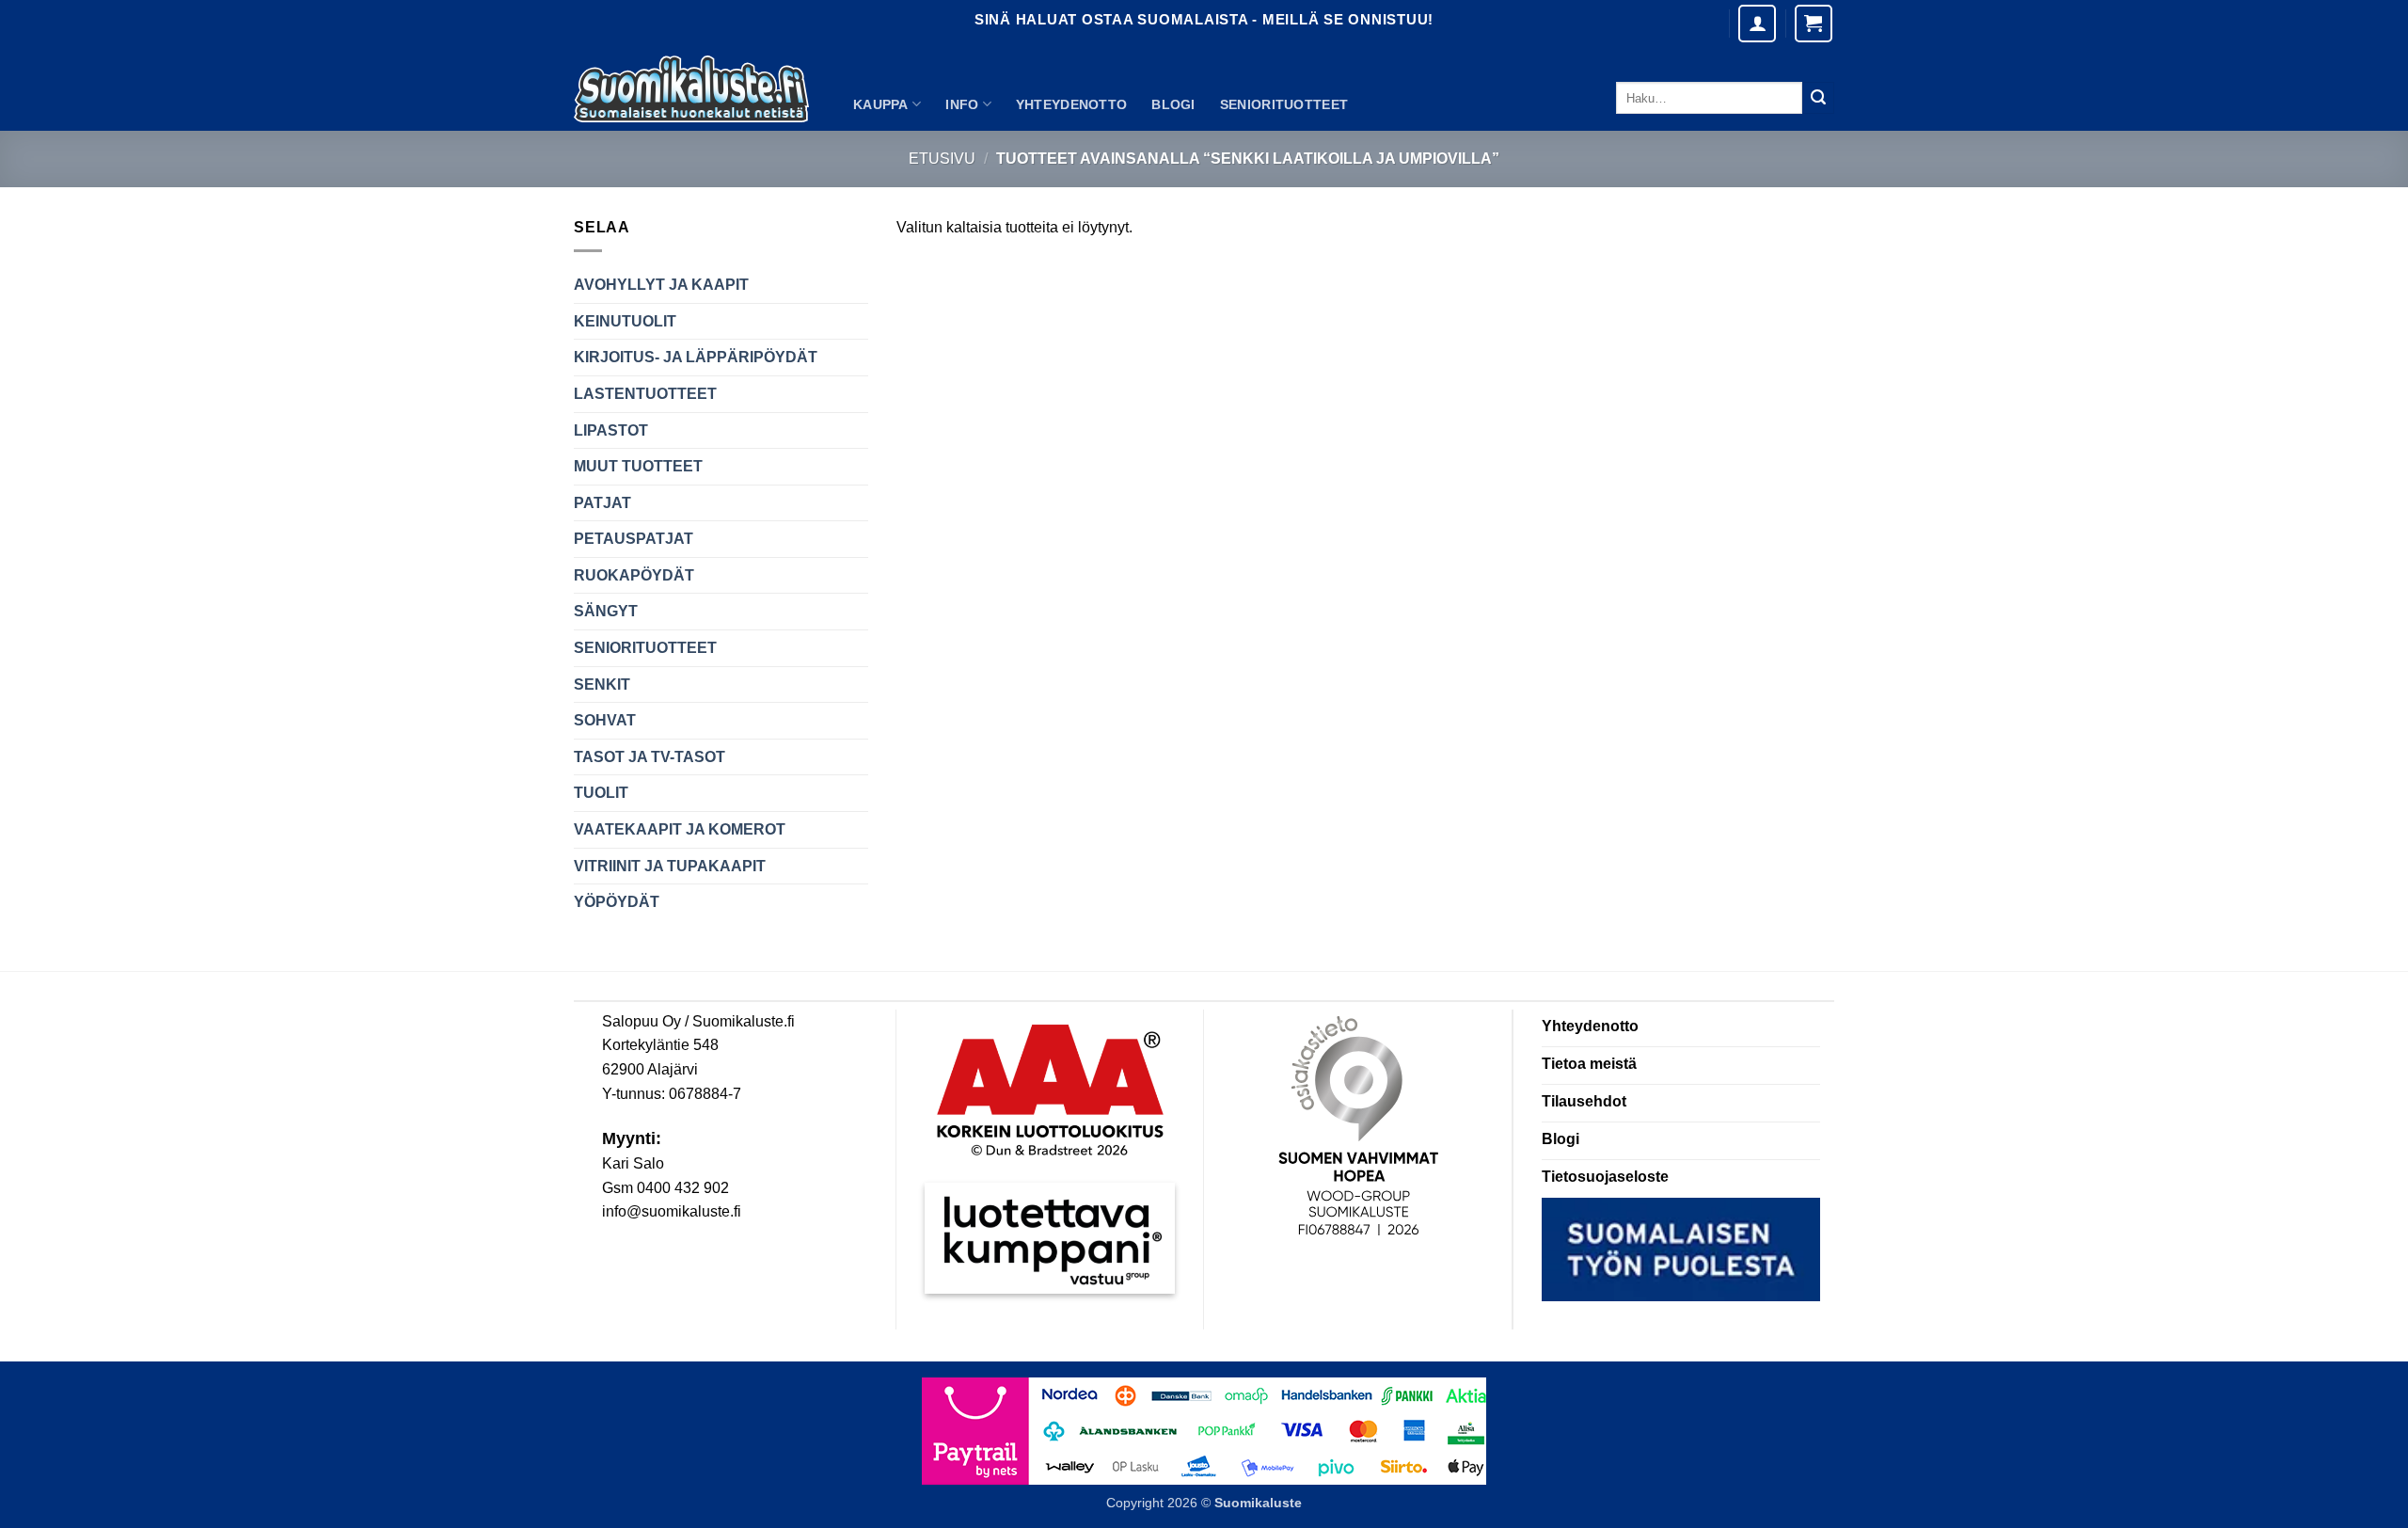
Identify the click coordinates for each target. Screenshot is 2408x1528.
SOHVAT (605, 720)
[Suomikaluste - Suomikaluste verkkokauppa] (691, 89)
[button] (1814, 24)
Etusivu (942, 159)
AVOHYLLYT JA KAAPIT (661, 285)
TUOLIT (601, 793)
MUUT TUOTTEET (638, 466)
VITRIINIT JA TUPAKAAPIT (670, 866)
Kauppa (881, 104)
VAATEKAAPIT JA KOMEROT (680, 829)
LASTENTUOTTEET (645, 394)
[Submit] (1818, 98)
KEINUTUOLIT (625, 321)
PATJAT (602, 503)
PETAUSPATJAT (634, 539)
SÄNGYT (606, 611)
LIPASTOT (611, 430)
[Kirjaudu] (1757, 24)
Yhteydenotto (1071, 104)
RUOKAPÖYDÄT (634, 575)
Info (962, 104)
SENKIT (602, 684)
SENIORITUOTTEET (1284, 104)
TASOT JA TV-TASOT (650, 757)
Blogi (1173, 104)
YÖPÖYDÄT (617, 902)
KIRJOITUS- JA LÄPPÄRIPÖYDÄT (696, 357)
